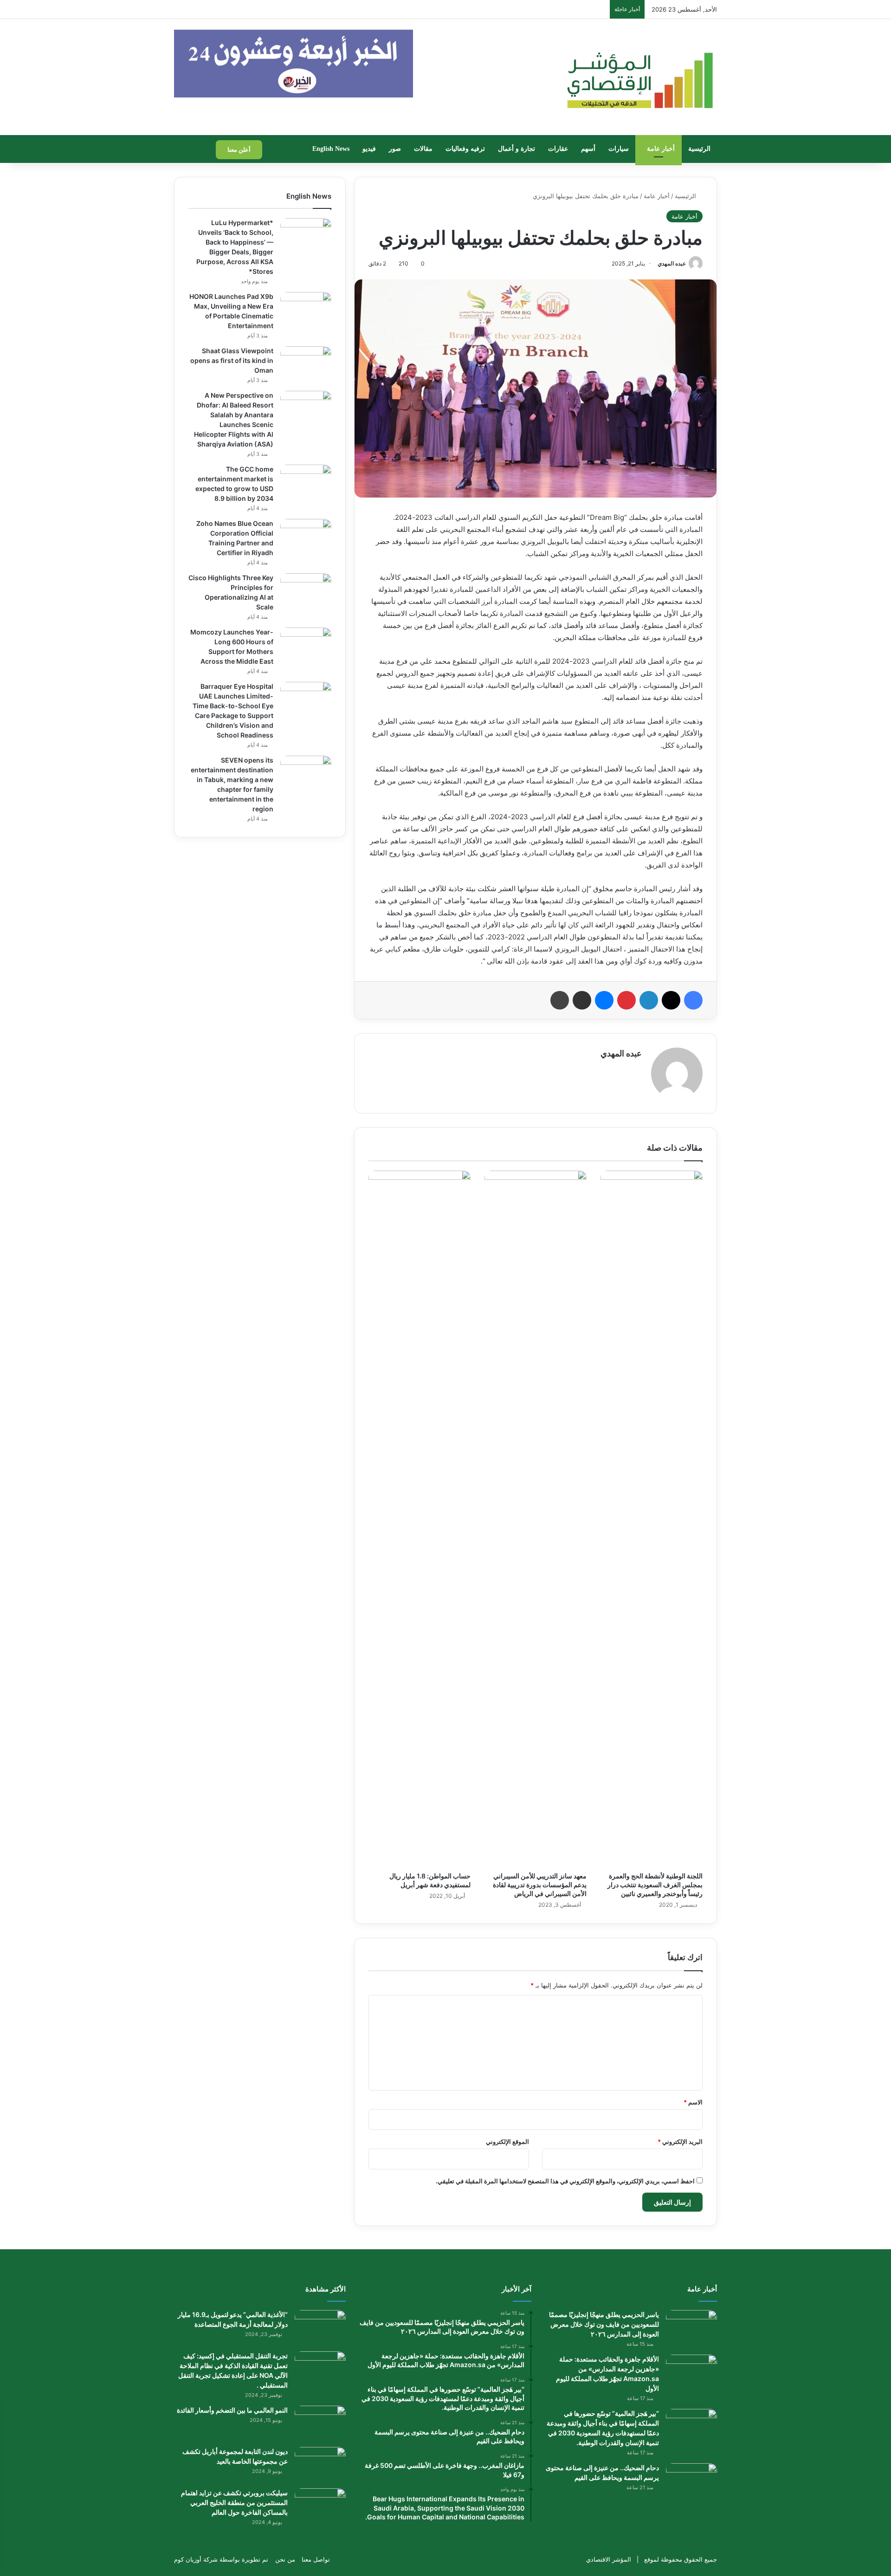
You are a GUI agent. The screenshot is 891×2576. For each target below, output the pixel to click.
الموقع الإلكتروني (507, 2142)
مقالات (423, 149)
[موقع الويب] (636, 1069)
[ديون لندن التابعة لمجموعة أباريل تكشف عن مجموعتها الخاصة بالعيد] (320, 2464)
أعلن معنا (239, 149)
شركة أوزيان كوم (196, 2559)
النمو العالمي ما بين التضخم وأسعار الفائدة (232, 2410)
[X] (671, 1000)
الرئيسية (699, 149)
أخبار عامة (661, 149)
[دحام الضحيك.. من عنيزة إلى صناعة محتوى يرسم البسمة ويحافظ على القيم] (691, 2481)
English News (331, 149)
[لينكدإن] (649, 1000)
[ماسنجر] (604, 1000)
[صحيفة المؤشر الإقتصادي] (639, 77)
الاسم (693, 2102)
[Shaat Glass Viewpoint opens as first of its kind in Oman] (306, 364)
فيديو (369, 149)
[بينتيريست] (626, 1000)
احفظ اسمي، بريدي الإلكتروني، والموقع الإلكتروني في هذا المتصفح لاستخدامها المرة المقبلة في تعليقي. (565, 2181)
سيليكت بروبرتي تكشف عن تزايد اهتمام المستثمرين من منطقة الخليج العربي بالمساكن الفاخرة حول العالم (234, 2502)
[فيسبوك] (693, 1000)
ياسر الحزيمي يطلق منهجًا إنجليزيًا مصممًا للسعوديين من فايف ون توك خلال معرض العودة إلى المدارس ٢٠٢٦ (604, 2324)
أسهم (588, 149)
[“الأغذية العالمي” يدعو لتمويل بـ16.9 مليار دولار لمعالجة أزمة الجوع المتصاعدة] (320, 2327)
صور (395, 149)
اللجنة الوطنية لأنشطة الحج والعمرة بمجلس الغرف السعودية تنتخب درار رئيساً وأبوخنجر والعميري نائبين (655, 1885)
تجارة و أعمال (517, 149)
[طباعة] (560, 1000)
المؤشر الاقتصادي (609, 2559)
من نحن (285, 2559)
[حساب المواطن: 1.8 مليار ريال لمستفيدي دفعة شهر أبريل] (420, 1519)
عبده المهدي (672, 263)
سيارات (619, 149)
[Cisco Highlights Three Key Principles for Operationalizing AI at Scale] (306, 591)
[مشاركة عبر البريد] (582, 1000)
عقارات (558, 149)
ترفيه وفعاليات (465, 149)
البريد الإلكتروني (680, 2142)
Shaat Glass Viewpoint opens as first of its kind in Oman (232, 360)
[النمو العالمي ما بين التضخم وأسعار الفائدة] (320, 2423)
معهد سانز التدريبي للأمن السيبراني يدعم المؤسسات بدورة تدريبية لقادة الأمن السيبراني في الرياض (540, 1885)
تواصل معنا (316, 2559)
